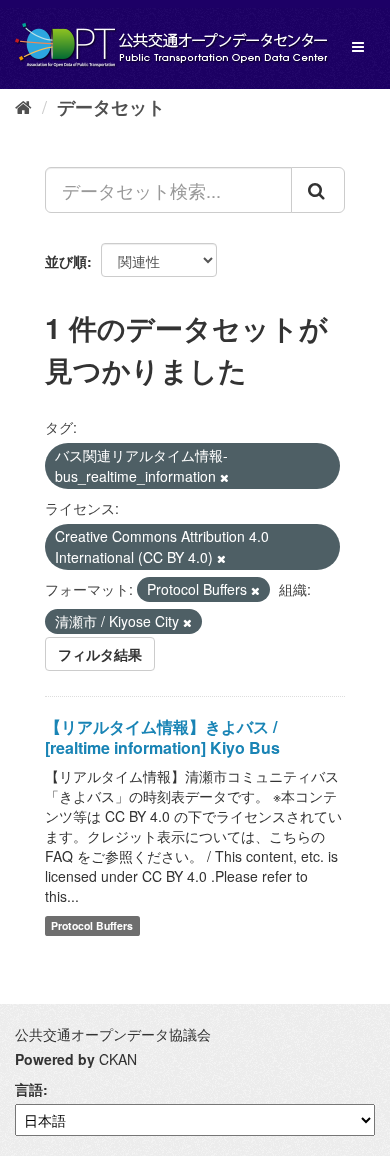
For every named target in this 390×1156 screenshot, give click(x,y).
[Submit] (318, 190)
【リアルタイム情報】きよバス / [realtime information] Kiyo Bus (162, 737)
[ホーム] (23, 106)
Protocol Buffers (92, 925)
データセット (111, 107)
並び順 (66, 261)
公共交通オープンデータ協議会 (113, 1034)
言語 (29, 1089)
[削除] (224, 477)
